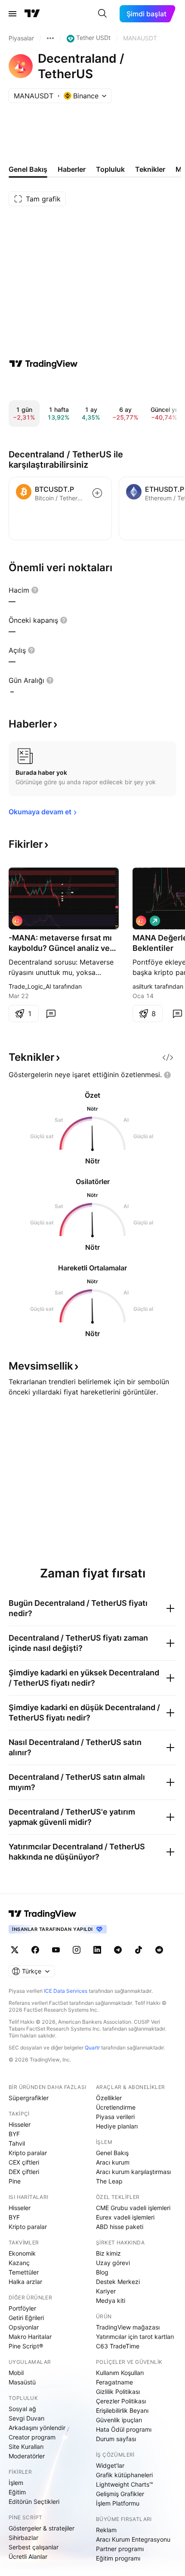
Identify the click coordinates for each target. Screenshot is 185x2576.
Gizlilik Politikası (118, 2392)
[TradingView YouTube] (56, 1950)
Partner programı (120, 2549)
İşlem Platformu (118, 2503)
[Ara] (102, 14)
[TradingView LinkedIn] (97, 1950)
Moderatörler (27, 2456)
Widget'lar (110, 2465)
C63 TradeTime (118, 2346)
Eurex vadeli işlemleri (125, 2217)
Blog (102, 2272)
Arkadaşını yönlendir (37, 2428)
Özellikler (109, 2098)
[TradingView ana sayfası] (32, 14)
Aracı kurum (113, 2162)
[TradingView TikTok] (139, 1950)
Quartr (92, 2048)
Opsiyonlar (24, 2327)
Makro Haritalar (30, 2337)
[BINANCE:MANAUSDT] (17, 921)
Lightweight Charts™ (125, 2484)
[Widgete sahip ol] (168, 1057)
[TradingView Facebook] (35, 1950)
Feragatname (114, 2382)
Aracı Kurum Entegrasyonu (133, 2539)
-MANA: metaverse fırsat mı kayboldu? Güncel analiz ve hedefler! (60, 943)
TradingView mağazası (128, 2327)
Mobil (16, 2373)
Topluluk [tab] (110, 169)
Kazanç (19, 2263)
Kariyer (106, 2291)
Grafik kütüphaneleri (124, 2475)
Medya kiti (111, 2300)
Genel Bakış (112, 2153)
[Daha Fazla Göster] (50, 38)
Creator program (32, 2437)
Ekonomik (22, 2253)
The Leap (109, 2181)
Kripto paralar (28, 2153)
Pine (15, 2181)
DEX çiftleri (24, 2172)
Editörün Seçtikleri (34, 2501)
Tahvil (17, 2143)
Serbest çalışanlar (34, 2547)
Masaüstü (22, 2382)
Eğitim (17, 2492)
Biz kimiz (108, 2253)
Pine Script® (26, 2346)
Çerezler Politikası (121, 2401)
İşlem (16, 2483)
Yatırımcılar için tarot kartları (135, 2337)
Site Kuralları (26, 2447)
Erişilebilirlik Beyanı (122, 2410)
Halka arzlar (25, 2282)
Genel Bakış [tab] (28, 169)
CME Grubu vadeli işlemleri (133, 2208)
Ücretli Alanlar (28, 2556)
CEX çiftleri (24, 2162)
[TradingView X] (15, 1950)
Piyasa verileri (115, 2117)
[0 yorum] (51, 1014)
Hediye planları (117, 2126)
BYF (14, 2134)
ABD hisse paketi (120, 2227)
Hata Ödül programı (124, 2429)
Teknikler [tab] (150, 169)
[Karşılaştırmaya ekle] (97, 493)
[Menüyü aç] (12, 14)
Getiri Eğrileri (26, 2318)
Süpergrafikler (29, 2098)
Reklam (106, 2530)
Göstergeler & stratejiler (42, 2528)
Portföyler (22, 2308)
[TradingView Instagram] (77, 1950)
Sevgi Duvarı (26, 2418)
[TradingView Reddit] (159, 1950)
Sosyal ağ (22, 2409)
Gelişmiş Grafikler (120, 2494)
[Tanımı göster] (35, 590)
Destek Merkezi (118, 2282)
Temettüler (24, 2272)
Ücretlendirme (116, 2107)
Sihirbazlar (23, 2538)
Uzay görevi (113, 2263)
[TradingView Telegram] (118, 1950)
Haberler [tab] (72, 169)
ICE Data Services (66, 1991)
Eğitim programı (118, 2558)
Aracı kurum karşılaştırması (133, 2172)
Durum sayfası (116, 2439)
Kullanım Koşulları (120, 2373)
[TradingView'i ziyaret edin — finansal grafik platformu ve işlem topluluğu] (43, 364)
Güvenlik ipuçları (119, 2420)
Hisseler (20, 2124)
